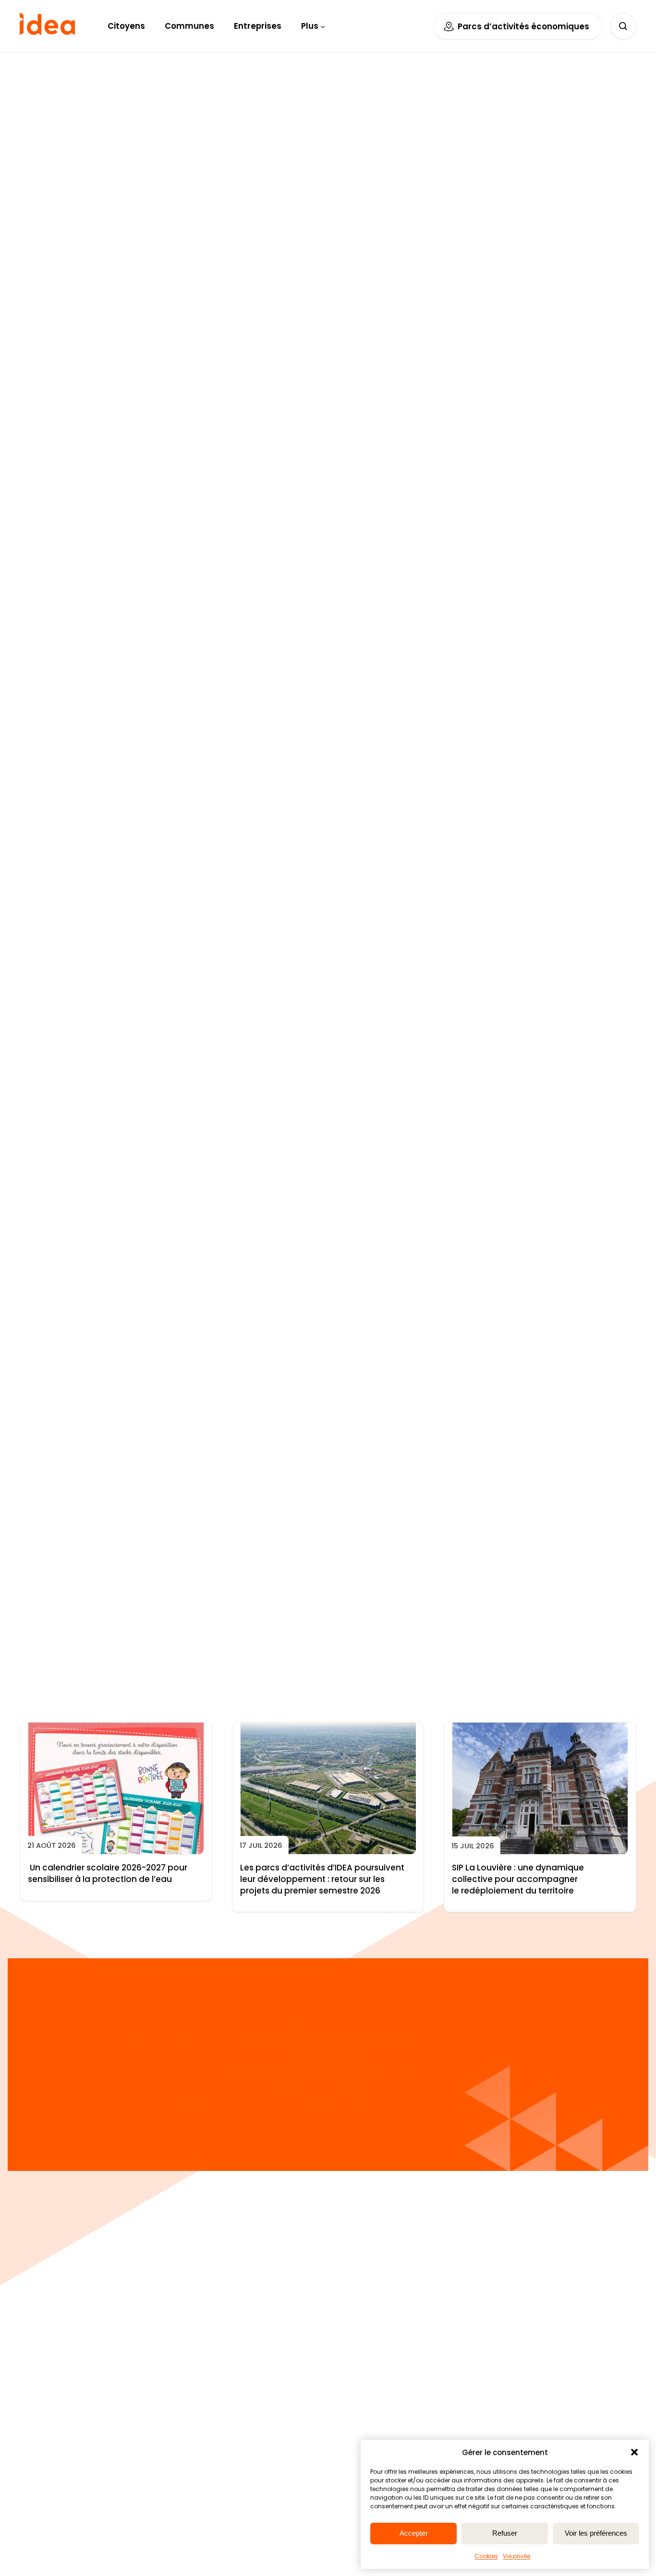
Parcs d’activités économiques (523, 26)
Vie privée (516, 2556)
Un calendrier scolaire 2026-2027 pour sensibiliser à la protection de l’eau (108, 1874)
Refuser (505, 2533)
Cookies (486, 2556)
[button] (634, 2452)
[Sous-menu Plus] (323, 26)
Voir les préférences (596, 2533)
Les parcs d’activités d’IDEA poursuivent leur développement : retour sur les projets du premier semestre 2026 (322, 1879)
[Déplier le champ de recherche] (623, 26)
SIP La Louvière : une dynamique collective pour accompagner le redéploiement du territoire (518, 1879)
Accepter (414, 2533)
